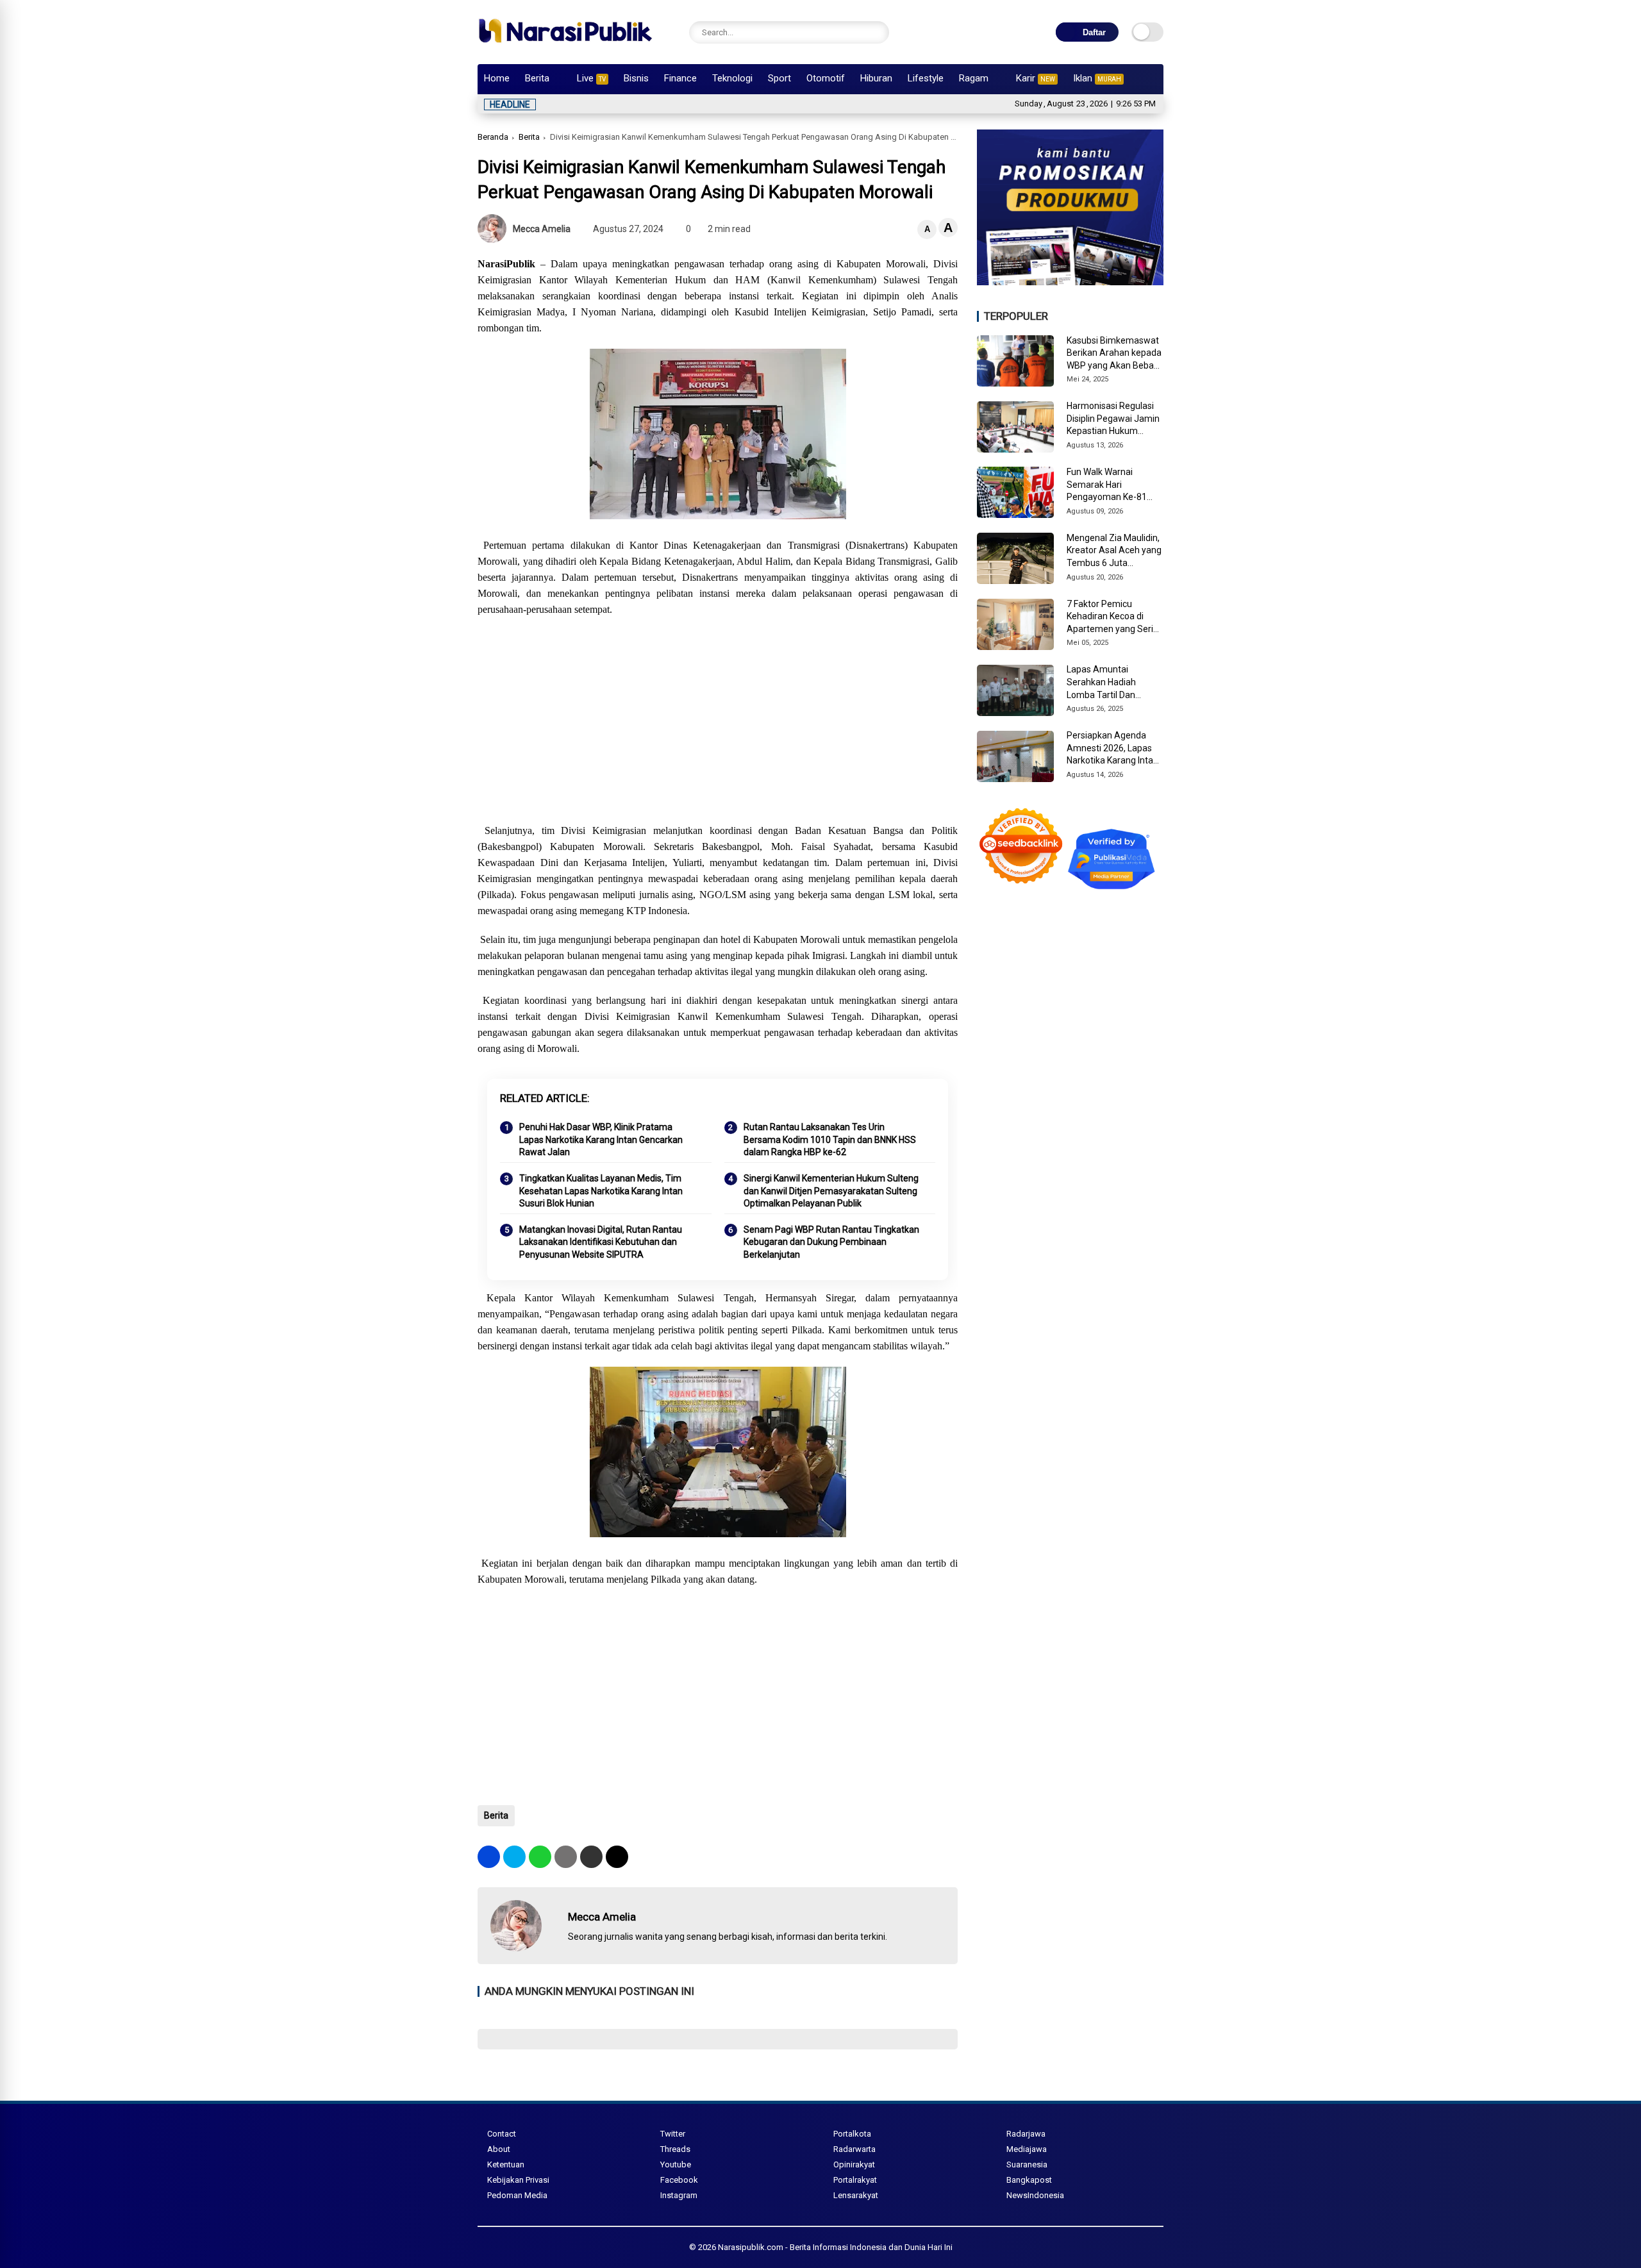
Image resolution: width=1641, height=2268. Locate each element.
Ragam (974, 78)
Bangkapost (1029, 2180)
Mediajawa (1027, 2149)
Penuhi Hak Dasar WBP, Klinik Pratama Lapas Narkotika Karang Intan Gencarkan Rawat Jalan (601, 1139)
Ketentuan (506, 2164)
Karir (1036, 78)
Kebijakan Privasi (518, 2180)
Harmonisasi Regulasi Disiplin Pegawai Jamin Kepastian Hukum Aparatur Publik (1113, 419)
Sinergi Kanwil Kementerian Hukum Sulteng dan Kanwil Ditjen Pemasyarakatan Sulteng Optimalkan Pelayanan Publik (831, 1191)
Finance (680, 78)
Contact (502, 2134)
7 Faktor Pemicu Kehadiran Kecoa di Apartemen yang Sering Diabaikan (1115, 617)
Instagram (679, 2195)
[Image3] (1070, 281)
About (499, 2149)
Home (497, 78)
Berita (537, 78)
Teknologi (732, 78)
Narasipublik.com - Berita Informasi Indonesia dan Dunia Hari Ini (835, 2247)
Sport (779, 78)
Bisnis (636, 78)
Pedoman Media (517, 2195)
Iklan (1097, 78)
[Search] (876, 32)
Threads (675, 2149)
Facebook (679, 2180)
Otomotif (826, 78)
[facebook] (489, 1857)
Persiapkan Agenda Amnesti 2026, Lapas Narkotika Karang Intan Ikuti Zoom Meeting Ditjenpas (1112, 749)
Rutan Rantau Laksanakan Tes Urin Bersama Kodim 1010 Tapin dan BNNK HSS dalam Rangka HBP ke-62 (830, 1139)
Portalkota (852, 2134)
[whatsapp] (540, 1857)
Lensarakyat (856, 2195)
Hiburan (876, 78)
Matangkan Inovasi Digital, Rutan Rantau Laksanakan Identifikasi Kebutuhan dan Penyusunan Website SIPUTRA (601, 1242)
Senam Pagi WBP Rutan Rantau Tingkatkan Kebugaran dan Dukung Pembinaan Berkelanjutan (831, 1242)
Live (591, 78)
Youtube (676, 2164)
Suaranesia (1027, 2164)
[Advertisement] (718, 720)
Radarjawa (1026, 2134)
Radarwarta (854, 2149)
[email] (591, 1857)
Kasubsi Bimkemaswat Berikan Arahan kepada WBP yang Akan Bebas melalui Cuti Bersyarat (1114, 354)
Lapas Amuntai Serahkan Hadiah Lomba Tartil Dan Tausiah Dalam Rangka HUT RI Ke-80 (1113, 683)
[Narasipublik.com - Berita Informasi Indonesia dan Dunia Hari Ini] (565, 47)
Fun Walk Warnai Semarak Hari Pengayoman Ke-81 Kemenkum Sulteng (1107, 485)
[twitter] (514, 1857)
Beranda (493, 137)
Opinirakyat (854, 2164)
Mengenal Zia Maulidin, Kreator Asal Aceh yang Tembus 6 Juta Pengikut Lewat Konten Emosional (1114, 551)
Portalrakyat (855, 2180)
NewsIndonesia (1035, 2195)
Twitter (673, 2134)
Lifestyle (926, 78)
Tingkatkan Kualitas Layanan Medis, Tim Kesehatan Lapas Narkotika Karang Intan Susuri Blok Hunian (601, 1191)
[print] (566, 1857)
